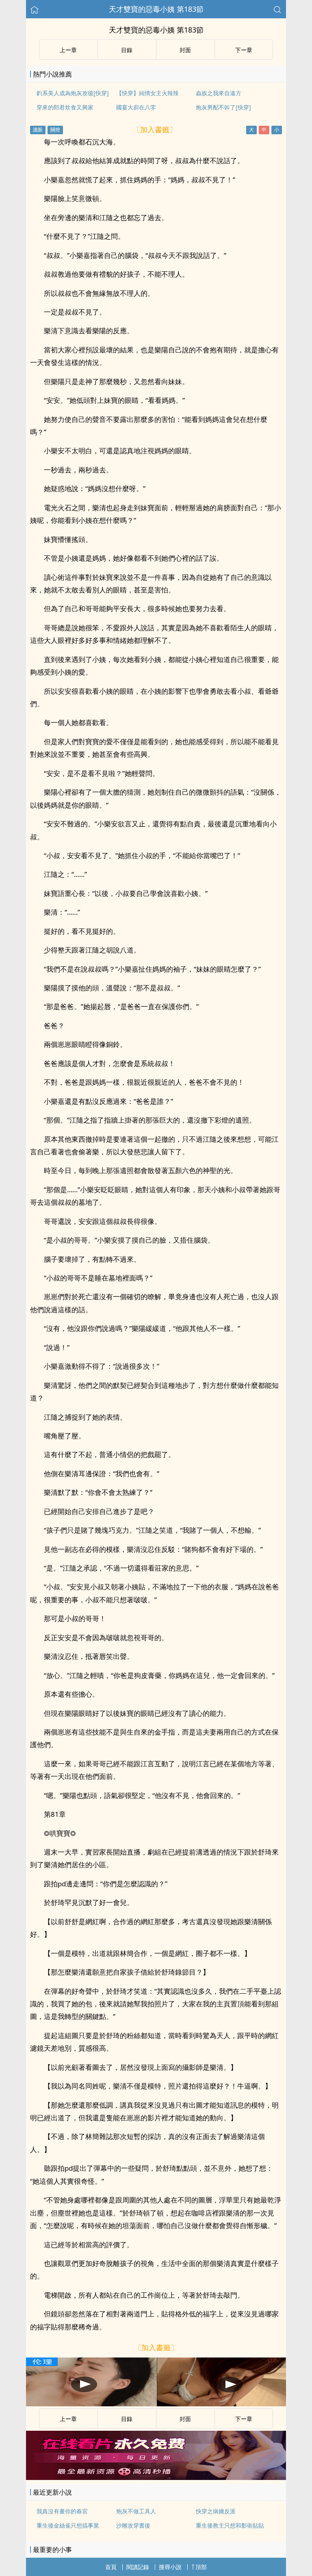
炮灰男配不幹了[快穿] (223, 107)
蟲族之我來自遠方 (219, 93)
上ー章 (68, 50)
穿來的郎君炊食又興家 (65, 107)
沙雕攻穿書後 (133, 2525)
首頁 (111, 2567)
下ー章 (244, 50)
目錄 (127, 50)
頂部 (201, 2567)
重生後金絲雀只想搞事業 (68, 2525)
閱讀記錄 (138, 2567)
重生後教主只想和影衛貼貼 (230, 2525)
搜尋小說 (170, 2567)
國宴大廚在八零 (136, 107)
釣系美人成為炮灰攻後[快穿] (73, 93)
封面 (185, 50)
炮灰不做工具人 (136, 2511)
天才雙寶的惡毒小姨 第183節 (156, 9)
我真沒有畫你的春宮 (62, 2511)
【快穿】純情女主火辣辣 (147, 93)
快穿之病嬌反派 (216, 2511)
